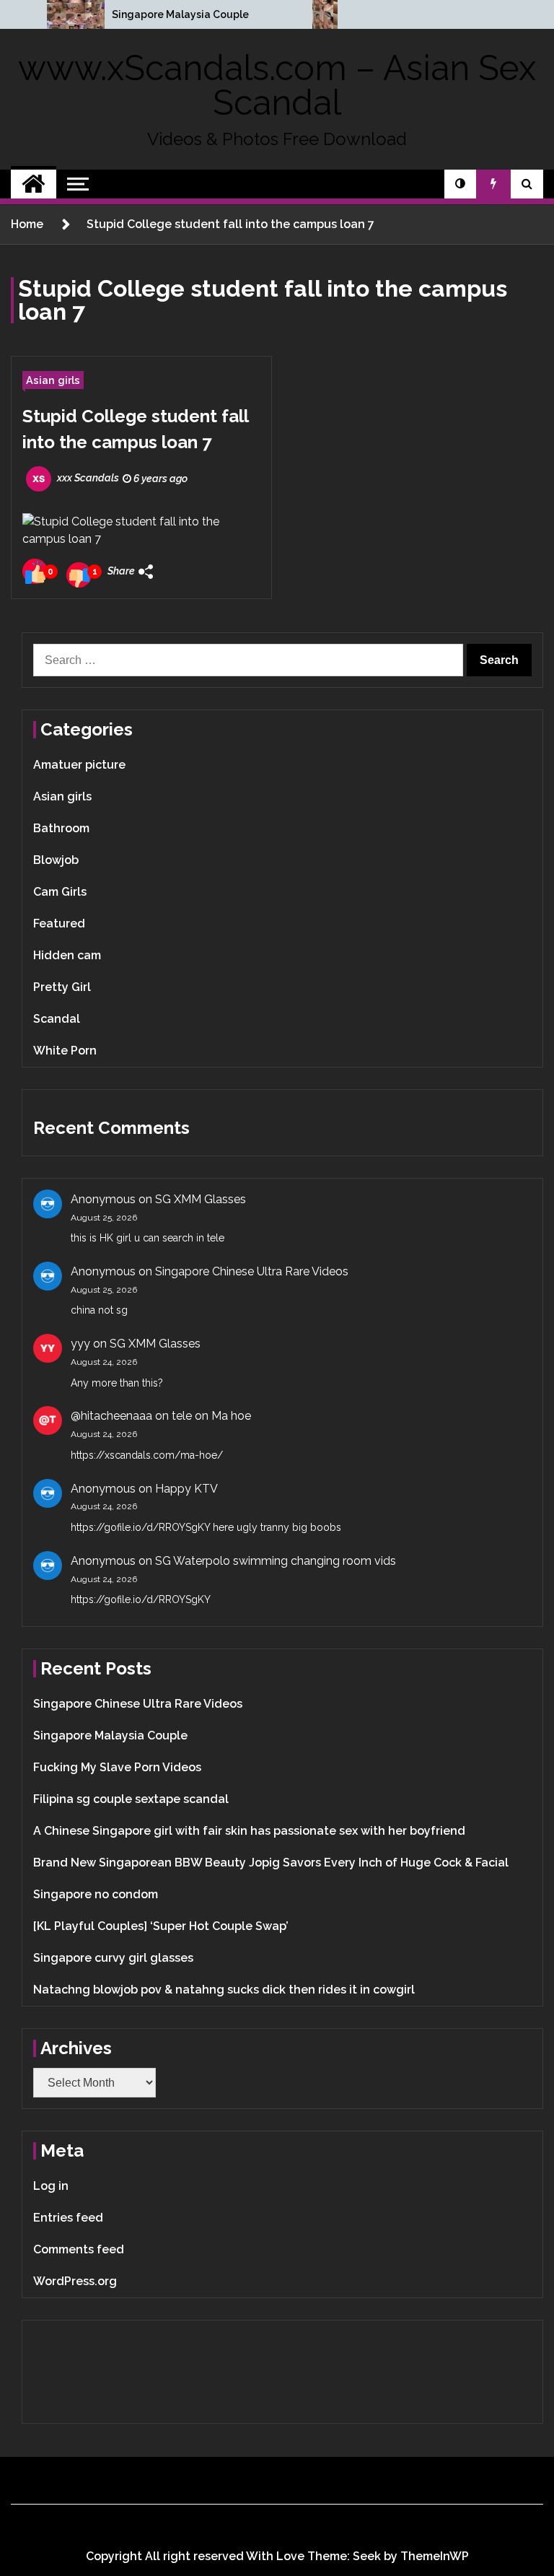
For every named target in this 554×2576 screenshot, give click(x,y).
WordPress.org (75, 2281)
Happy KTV (186, 1489)
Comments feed (79, 2249)
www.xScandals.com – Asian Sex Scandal (277, 85)
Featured (59, 924)
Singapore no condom (96, 1894)
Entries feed (68, 2218)
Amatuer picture (79, 765)
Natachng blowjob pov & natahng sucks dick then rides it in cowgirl (224, 1990)
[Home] (34, 184)
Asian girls (53, 380)
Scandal (57, 1019)
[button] (460, 184)
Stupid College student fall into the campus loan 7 (135, 429)
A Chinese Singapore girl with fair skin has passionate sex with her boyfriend (249, 1831)
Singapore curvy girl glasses (113, 1958)
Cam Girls (60, 892)
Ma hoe (231, 1416)
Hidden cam (67, 955)
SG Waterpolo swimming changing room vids (276, 1561)
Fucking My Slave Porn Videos (117, 1767)
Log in (51, 2186)
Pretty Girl (62, 987)
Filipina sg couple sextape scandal (131, 1799)
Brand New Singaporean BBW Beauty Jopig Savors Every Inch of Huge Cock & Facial (271, 1863)
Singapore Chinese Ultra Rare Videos (252, 1271)
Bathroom (61, 828)
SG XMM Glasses (201, 1199)
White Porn (65, 1051)
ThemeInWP (435, 2556)
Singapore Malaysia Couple (180, 14)
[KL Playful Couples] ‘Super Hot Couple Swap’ (161, 1926)
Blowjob (56, 860)
